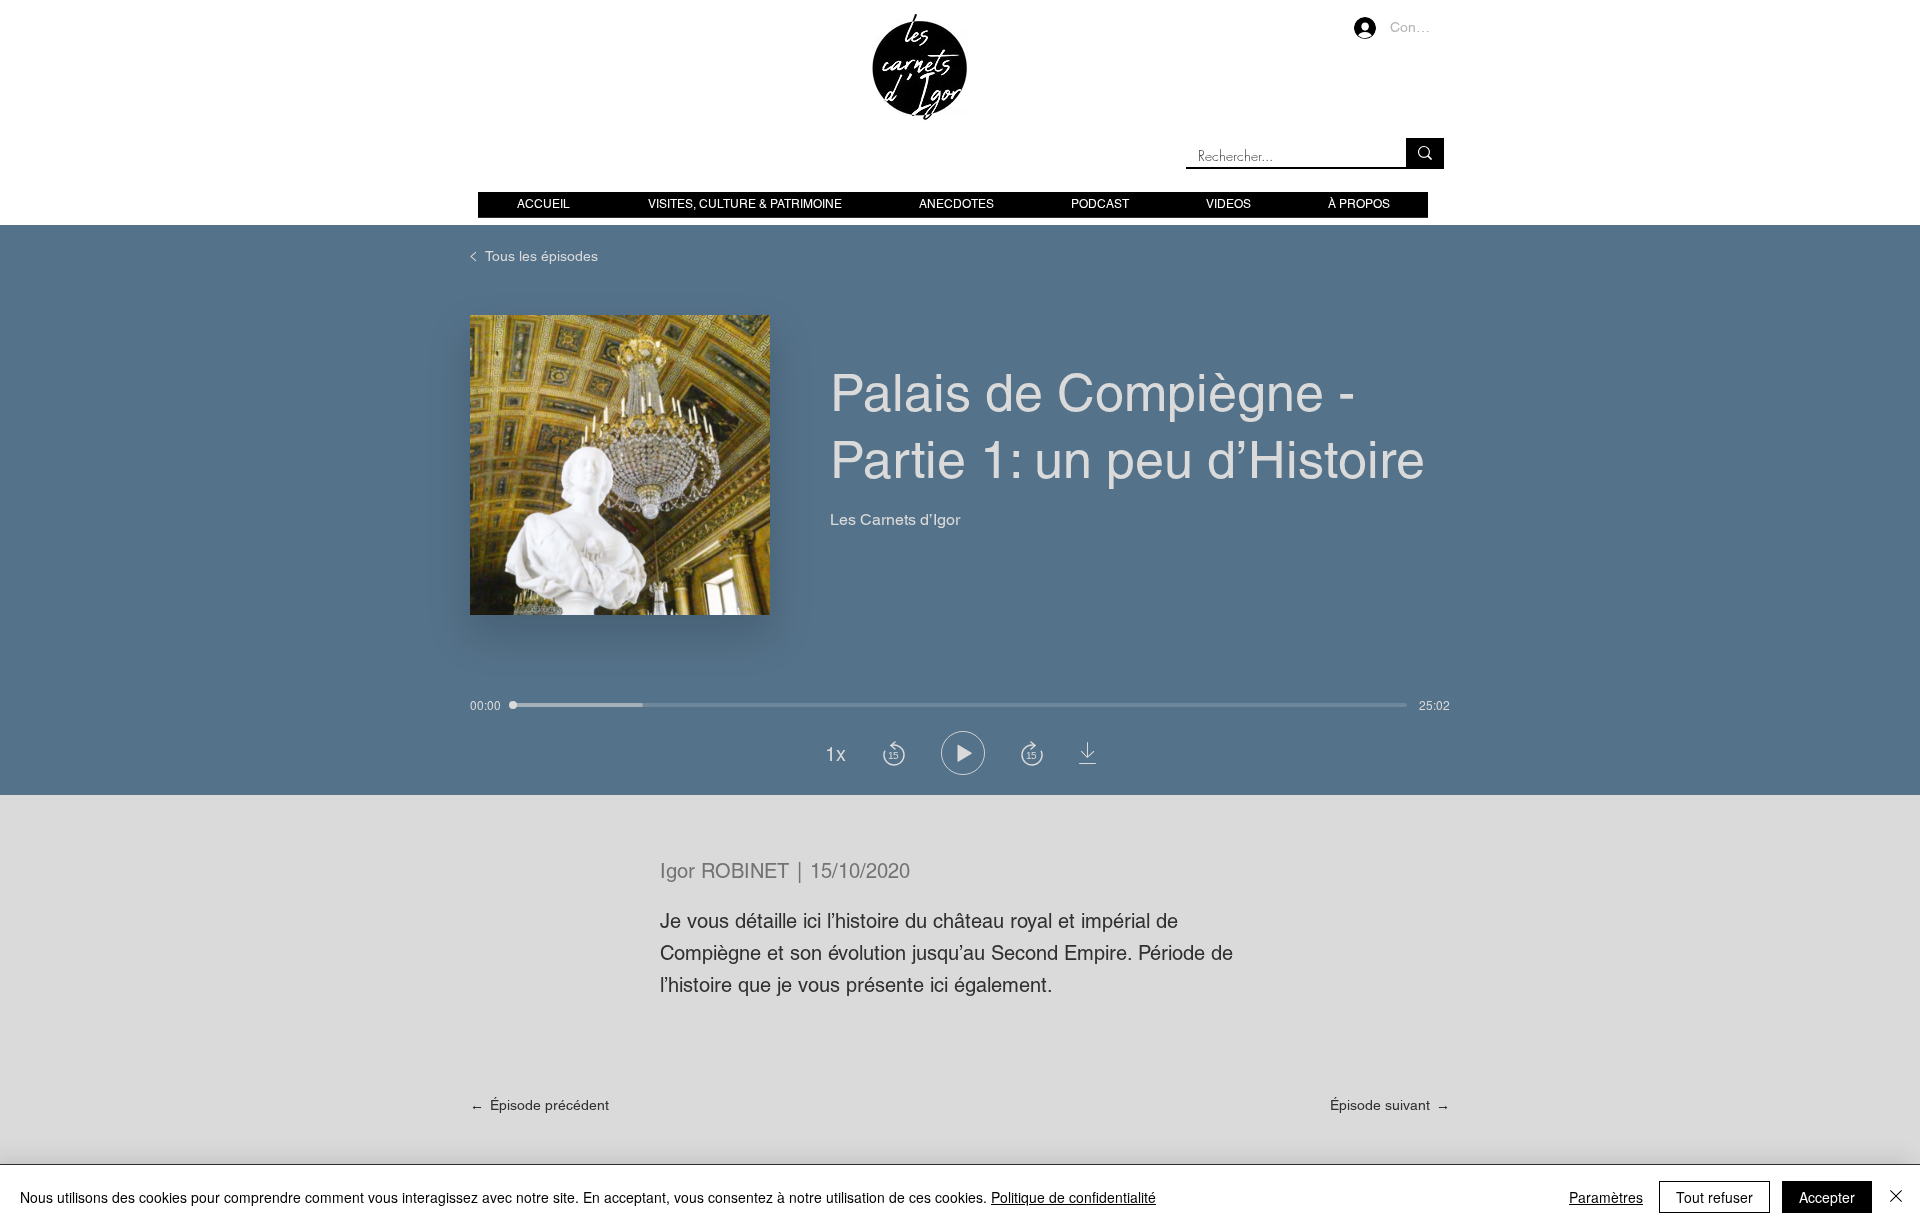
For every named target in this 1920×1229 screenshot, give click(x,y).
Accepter (1827, 1197)
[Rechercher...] (1425, 152)
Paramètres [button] (1606, 1197)
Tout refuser (1714, 1197)
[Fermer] (1896, 1197)
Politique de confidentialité (1073, 1197)
